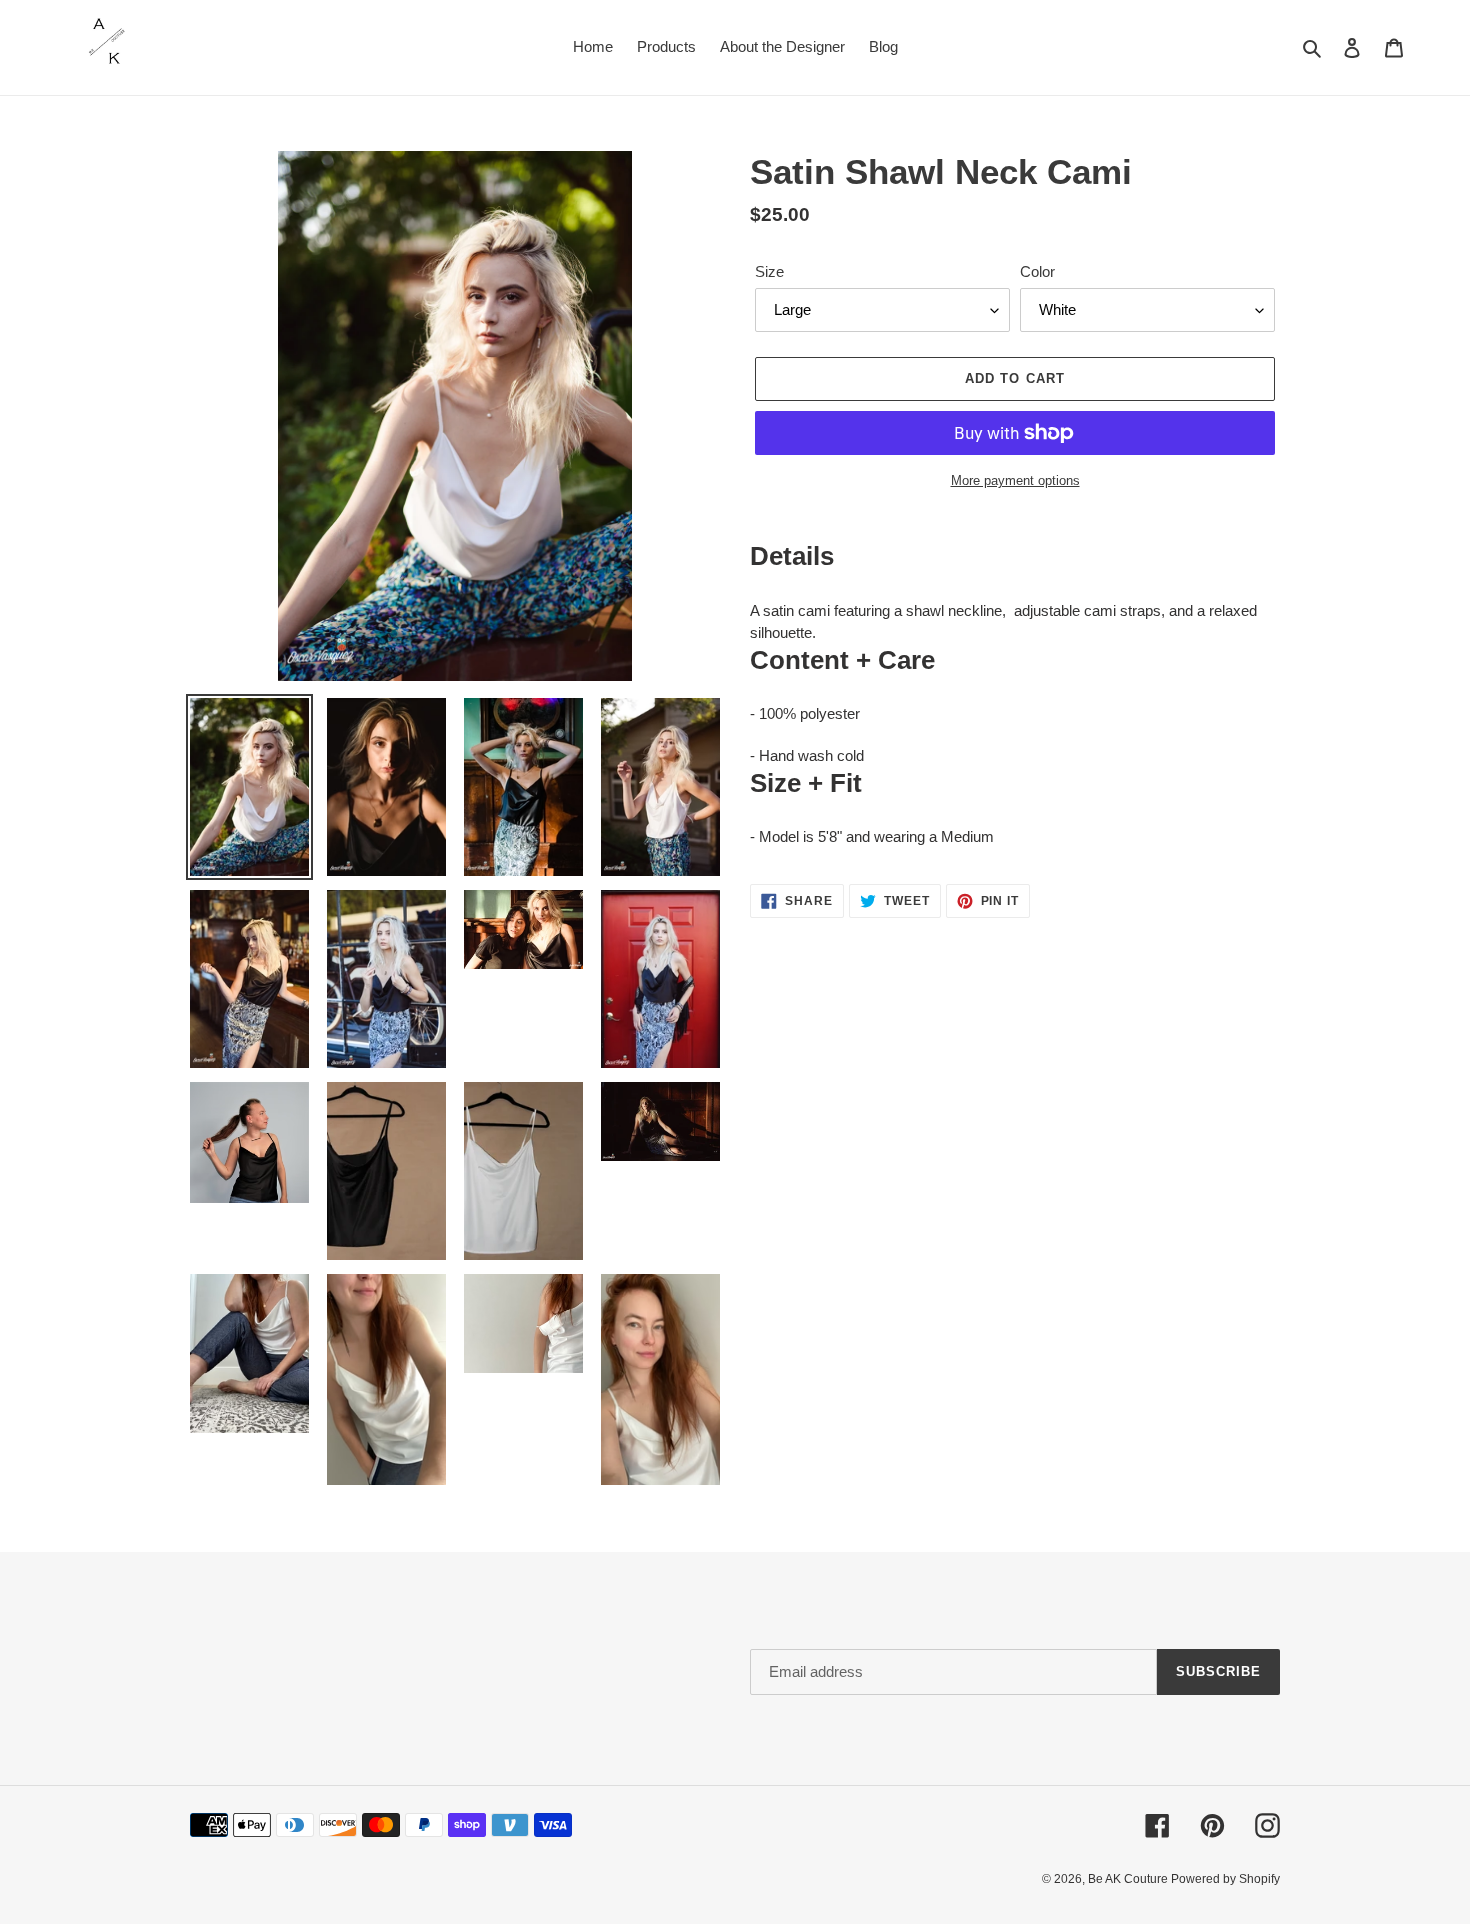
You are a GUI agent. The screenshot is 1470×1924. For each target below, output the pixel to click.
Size (769, 271)
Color (1037, 271)
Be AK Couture (1129, 1879)
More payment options (1015, 480)
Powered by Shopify (1225, 1879)
